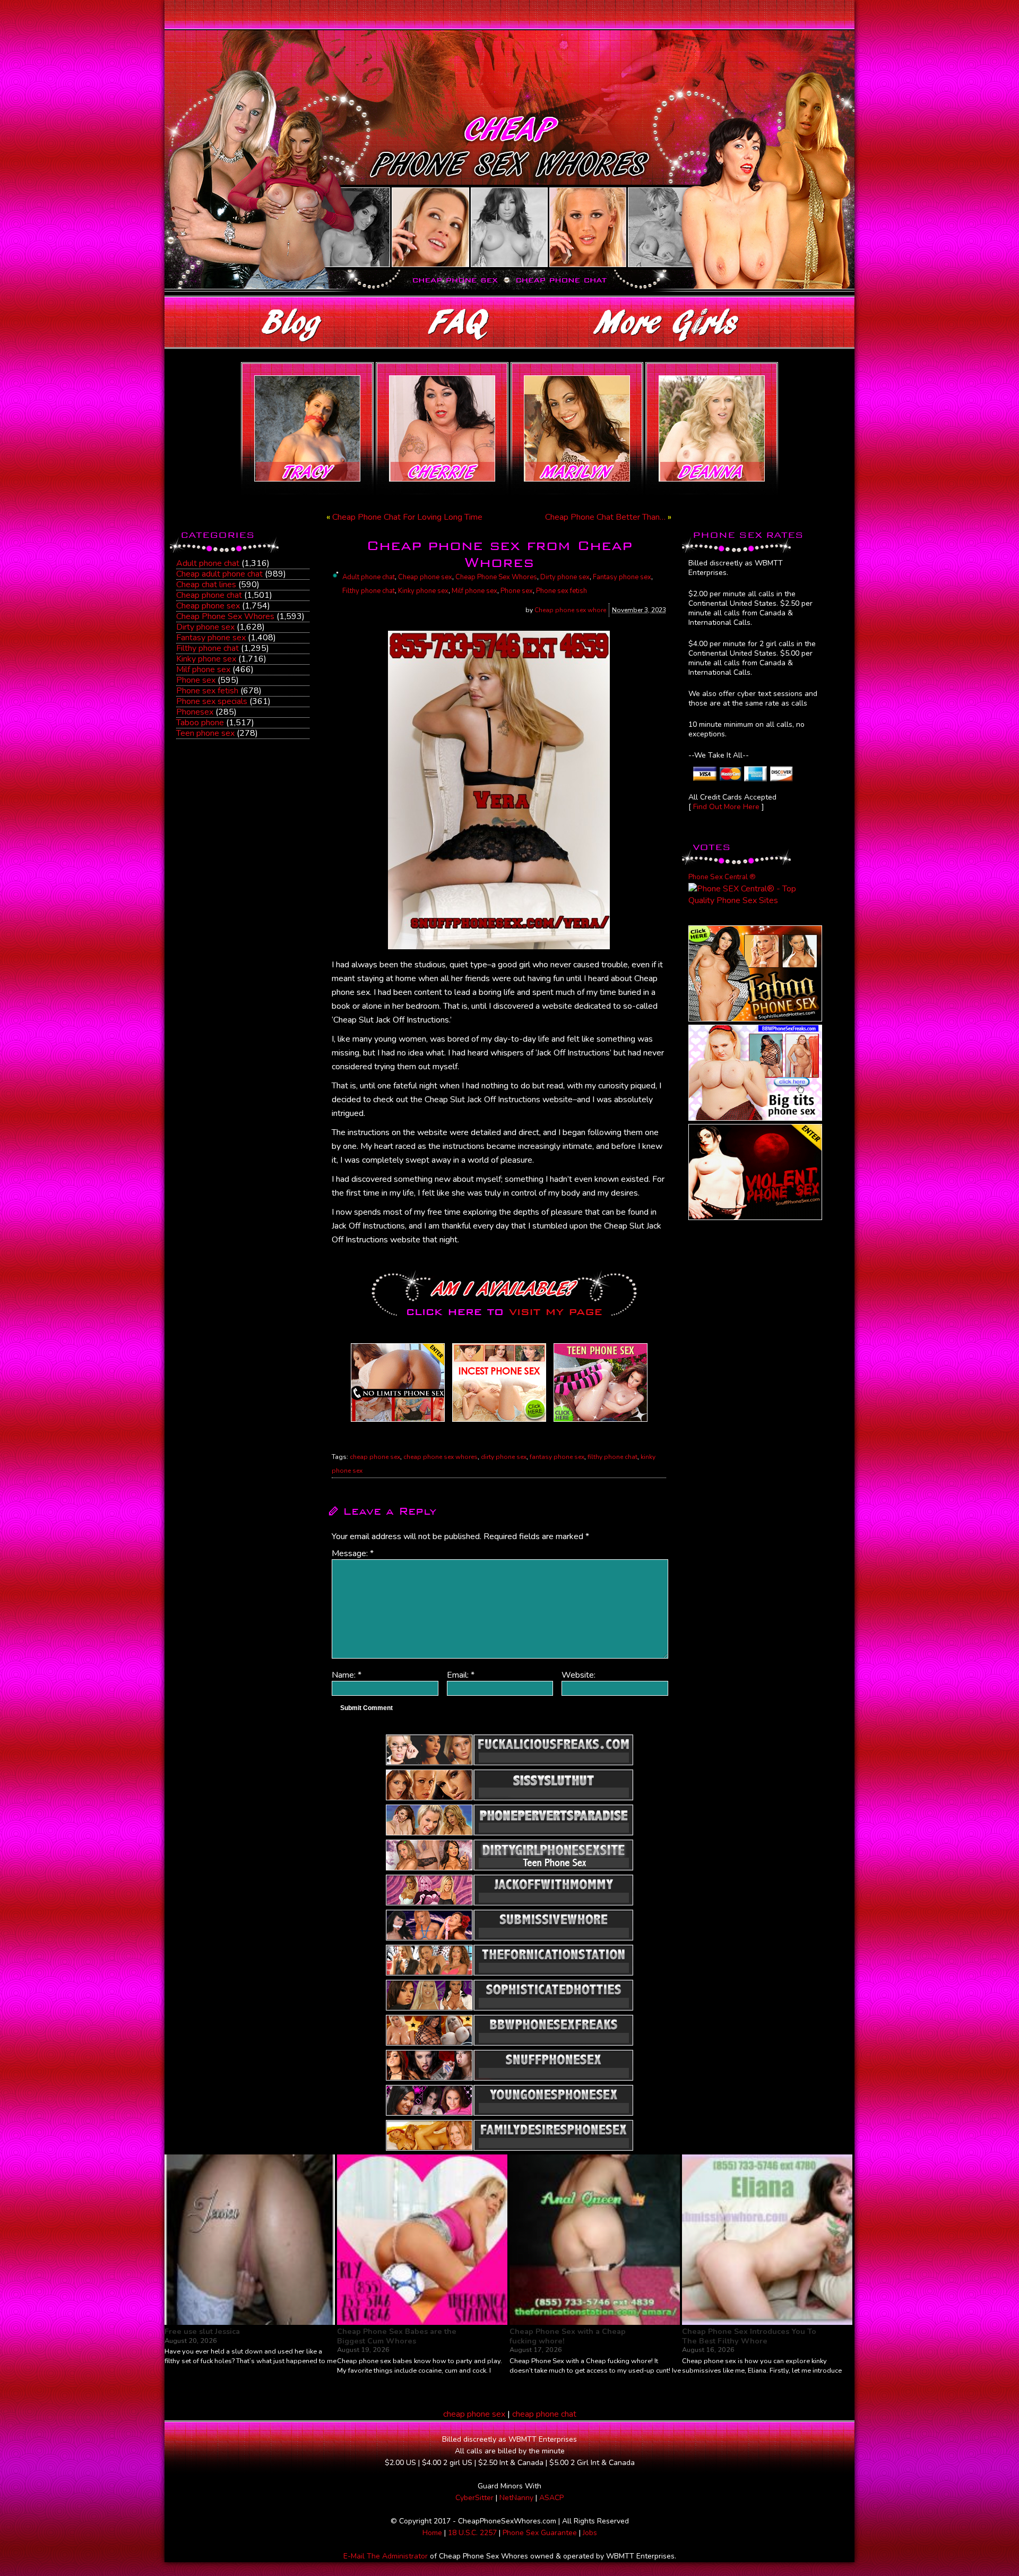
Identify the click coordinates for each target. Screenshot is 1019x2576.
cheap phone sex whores (441, 1457)
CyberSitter (474, 2498)
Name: (347, 1675)
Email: (461, 1675)
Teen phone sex (205, 733)
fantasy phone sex (557, 1457)
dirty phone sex (504, 1457)
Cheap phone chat (209, 595)
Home (432, 2533)
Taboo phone (200, 723)
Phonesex (195, 712)
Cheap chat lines (206, 585)
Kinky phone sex (206, 659)
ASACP (551, 2498)
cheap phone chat (544, 2414)
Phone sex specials (212, 701)
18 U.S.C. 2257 (472, 2533)
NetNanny (516, 2498)
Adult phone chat (208, 563)
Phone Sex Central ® (722, 877)
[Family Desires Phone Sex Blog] (499, 1422)
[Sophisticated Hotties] (755, 1019)
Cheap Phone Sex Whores (225, 616)
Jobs (590, 2533)
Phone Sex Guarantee (540, 2533)
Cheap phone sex (208, 606)
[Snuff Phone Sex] (755, 1217)
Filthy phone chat (208, 648)
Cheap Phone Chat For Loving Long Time (407, 517)
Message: (353, 1553)
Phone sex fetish (207, 691)
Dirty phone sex (205, 627)
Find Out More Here (726, 807)
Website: (578, 1675)
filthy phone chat (612, 1457)
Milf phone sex (203, 669)
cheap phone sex (375, 1457)
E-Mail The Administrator (386, 2556)
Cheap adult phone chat (219, 574)
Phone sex (196, 680)
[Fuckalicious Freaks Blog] (398, 1422)
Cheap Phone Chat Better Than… (605, 517)
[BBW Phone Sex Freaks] (755, 1118)
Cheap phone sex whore (570, 610)
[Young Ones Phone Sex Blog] (601, 1422)
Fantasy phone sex (211, 638)
